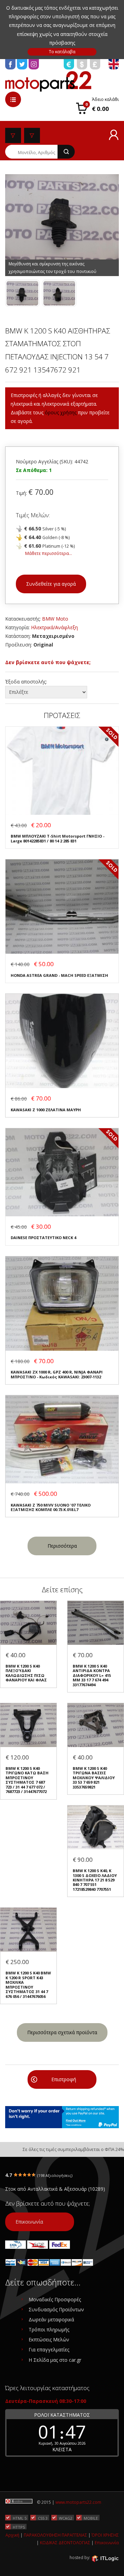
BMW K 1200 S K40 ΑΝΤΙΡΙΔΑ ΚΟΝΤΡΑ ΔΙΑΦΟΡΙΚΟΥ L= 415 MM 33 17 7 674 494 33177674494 (92, 1675)
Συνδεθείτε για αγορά (51, 584)
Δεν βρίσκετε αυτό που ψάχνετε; (48, 662)
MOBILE (91, 2518)
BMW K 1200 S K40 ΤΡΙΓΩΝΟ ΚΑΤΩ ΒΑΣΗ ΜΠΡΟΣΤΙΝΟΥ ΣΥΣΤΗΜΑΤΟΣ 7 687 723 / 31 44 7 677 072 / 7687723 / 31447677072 (27, 1780)
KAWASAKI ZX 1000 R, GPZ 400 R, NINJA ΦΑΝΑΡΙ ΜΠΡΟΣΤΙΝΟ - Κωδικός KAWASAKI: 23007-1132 (57, 1374)
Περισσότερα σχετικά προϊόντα (62, 2032)
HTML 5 (20, 2518)
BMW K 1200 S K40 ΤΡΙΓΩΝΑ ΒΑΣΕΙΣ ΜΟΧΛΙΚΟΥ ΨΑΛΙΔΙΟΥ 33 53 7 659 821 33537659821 (94, 1778)
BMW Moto (55, 619)
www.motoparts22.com (78, 2502)
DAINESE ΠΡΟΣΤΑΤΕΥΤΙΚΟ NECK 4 (43, 1238)
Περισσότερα (62, 1546)
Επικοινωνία (29, 2222)
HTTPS (19, 2527)
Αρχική (12, 2535)
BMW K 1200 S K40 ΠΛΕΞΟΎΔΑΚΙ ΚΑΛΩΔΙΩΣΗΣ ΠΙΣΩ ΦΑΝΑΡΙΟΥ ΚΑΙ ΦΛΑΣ (26, 1673)
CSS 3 (43, 2518)
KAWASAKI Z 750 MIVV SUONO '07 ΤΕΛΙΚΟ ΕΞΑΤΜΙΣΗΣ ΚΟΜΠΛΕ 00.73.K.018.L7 (51, 1507)
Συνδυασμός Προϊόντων (56, 2309)
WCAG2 (66, 2518)
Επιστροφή (64, 2079)
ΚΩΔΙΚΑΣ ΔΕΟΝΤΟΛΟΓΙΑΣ (65, 2543)
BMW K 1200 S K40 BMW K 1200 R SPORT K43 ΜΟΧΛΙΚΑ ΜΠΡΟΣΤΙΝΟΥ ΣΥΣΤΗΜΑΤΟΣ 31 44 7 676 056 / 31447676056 (28, 1985)
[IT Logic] (105, 2558)
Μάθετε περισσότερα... (49, 553)
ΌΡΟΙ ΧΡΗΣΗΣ (105, 2535)
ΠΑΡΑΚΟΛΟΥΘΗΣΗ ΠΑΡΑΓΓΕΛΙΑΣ (55, 2535)
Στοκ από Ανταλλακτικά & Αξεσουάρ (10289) (55, 2189)
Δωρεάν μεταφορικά (51, 2319)
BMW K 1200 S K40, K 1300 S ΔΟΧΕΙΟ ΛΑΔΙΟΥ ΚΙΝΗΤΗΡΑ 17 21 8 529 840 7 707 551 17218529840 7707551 (95, 1880)
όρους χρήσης (61, 412)
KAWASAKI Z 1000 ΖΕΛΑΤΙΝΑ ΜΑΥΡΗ (46, 1110)
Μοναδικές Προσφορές (55, 2299)
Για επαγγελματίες (49, 2349)
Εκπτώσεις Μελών (49, 2339)
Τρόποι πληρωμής (49, 2329)
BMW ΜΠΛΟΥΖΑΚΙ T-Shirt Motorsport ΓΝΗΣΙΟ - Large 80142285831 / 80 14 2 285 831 (58, 838)
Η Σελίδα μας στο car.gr (55, 2360)
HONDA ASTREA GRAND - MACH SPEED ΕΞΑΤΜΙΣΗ (59, 975)
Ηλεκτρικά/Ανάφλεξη (54, 627)
